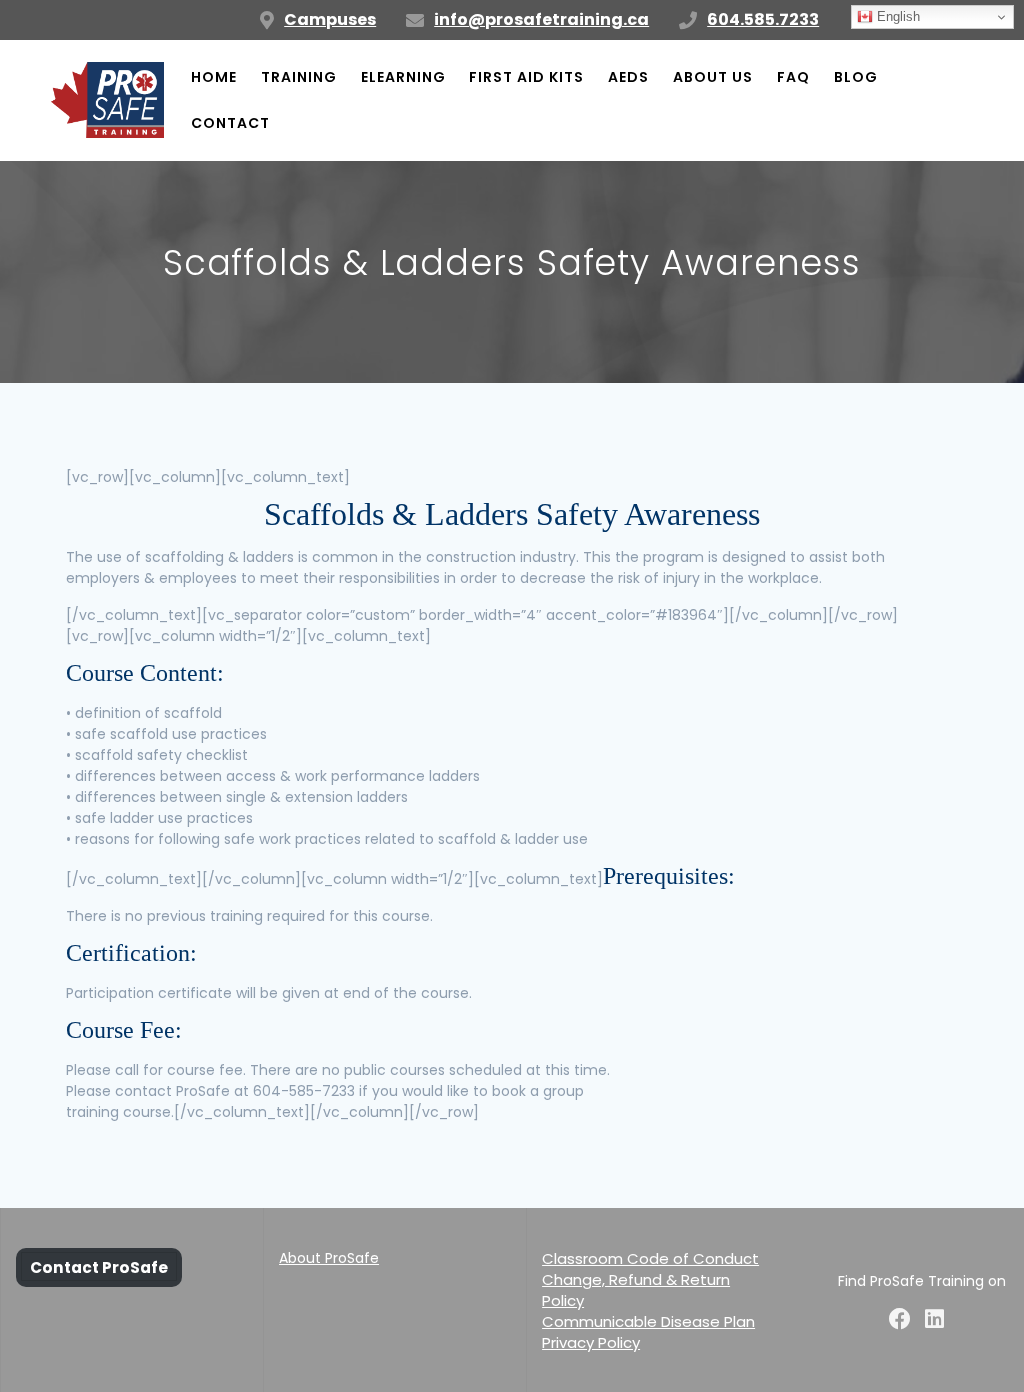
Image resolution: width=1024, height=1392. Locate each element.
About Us (713, 77)
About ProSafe (329, 1258)
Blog (856, 77)
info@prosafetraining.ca (541, 19)
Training (299, 77)
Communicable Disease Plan (648, 1321)
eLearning (403, 77)
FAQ (793, 77)
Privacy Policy (591, 1342)
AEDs (628, 77)
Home (214, 77)
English (896, 16)
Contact (230, 123)
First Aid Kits (526, 77)
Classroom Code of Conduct (650, 1258)
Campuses (330, 19)
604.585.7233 (763, 19)
